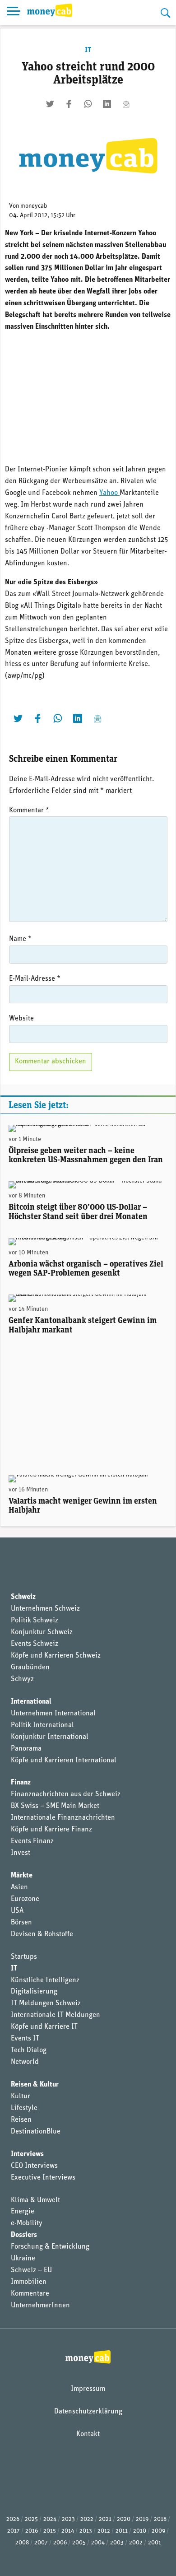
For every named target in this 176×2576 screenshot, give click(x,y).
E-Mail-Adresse (35, 979)
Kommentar (29, 811)
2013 (86, 2531)
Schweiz (23, 1597)
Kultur (21, 2096)
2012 (104, 2531)
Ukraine (23, 2259)
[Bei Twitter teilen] (50, 104)
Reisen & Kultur (35, 2085)
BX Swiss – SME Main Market (55, 1806)
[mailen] (126, 104)
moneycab (34, 206)
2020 (124, 2519)
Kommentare (30, 2294)
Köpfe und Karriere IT (44, 2027)
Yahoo (109, 493)
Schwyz (22, 1679)
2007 (41, 2543)
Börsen (21, 1923)
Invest (21, 1853)
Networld (25, 2062)
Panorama (26, 1749)
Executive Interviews (43, 2178)
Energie (23, 2212)
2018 (160, 2519)
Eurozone (25, 1899)
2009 (158, 2531)
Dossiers (24, 2235)
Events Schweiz (35, 1644)
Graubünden (30, 1668)
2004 (98, 2543)
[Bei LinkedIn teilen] (107, 104)
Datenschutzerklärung (88, 2412)
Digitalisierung (34, 1992)
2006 (60, 2543)
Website (21, 1019)
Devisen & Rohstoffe (42, 1934)
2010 (140, 2531)
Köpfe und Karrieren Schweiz (56, 1656)
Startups (24, 1957)
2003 (117, 2543)
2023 (68, 2519)
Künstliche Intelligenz (45, 1980)
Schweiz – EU (31, 2270)
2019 (142, 2519)
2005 (79, 2543)
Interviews (27, 2154)
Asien (19, 1887)
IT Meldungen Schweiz (46, 2003)
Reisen (21, 2120)
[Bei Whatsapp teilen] (88, 104)
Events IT (25, 2039)
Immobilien (29, 2282)
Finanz (21, 1783)
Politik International (42, 1725)
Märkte (22, 1876)
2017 (14, 2531)
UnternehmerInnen (40, 2306)
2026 (13, 2519)
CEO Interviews (34, 2166)
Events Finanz (32, 1841)
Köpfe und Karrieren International (64, 1761)
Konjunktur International (50, 1737)
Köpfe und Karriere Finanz (51, 1830)
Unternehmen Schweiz (45, 1609)
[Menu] (14, 13)
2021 (105, 2519)
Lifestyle (24, 2108)
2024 (50, 2519)
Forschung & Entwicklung (50, 2247)
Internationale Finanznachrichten (63, 1818)
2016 (32, 2531)
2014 (68, 2531)
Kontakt (88, 2434)
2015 (50, 2531)
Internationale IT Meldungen (56, 2015)
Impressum (88, 2389)
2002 (136, 2543)
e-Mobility (27, 2223)
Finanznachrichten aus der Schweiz (66, 1794)
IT (88, 50)
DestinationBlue (36, 2132)
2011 (122, 2531)
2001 (155, 2543)
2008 (22, 2543)
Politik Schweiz (35, 1621)
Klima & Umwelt (35, 2200)
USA (17, 1911)
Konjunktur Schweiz (42, 1632)
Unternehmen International (53, 1714)
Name (20, 939)
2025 (31, 2519)
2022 (87, 2519)
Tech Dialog (29, 2050)
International (31, 1702)
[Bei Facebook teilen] (69, 104)
